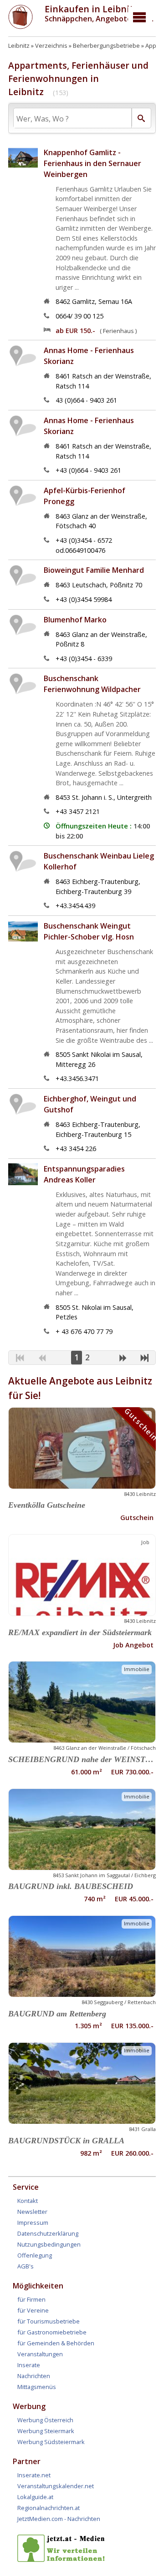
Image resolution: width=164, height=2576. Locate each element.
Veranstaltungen (40, 2354)
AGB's (26, 2266)
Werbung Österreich (45, 2420)
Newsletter (32, 2212)
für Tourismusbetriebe (49, 2321)
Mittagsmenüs (37, 2387)
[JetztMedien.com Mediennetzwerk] (63, 2560)
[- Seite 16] (145, 1359)
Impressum (33, 2222)
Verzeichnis (51, 45)
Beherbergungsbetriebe (106, 45)
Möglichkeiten (38, 2286)
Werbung (29, 2406)
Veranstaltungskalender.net (56, 2486)
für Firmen (31, 2299)
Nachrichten (34, 2376)
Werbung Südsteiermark (51, 2442)
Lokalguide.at (35, 2497)
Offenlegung (35, 2255)
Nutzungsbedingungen (49, 2244)
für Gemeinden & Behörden (56, 2343)
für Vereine (33, 2310)
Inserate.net (34, 2475)
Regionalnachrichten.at (49, 2508)
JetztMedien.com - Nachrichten (59, 2519)
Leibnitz (19, 45)
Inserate (29, 2365)
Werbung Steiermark (46, 2431)
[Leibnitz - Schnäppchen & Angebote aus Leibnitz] (20, 26)
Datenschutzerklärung (48, 2233)
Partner (27, 2461)
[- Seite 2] (123, 1359)
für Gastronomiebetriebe (52, 2332)
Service (26, 2187)
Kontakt (28, 2201)
